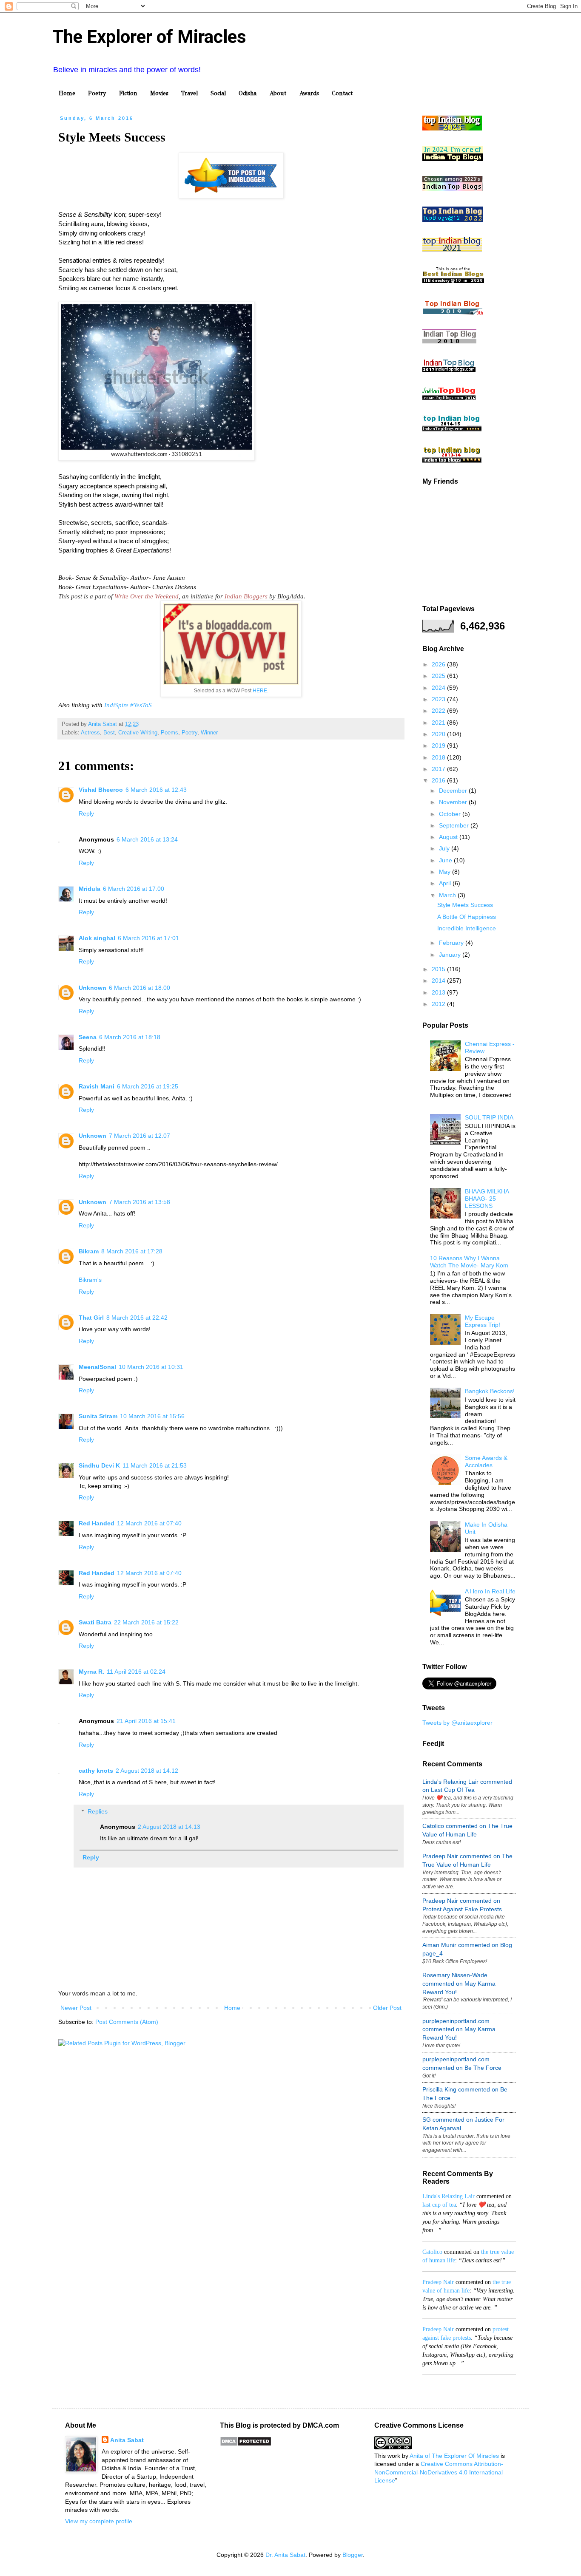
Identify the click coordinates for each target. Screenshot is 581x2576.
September (455, 825)
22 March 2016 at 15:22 (146, 1622)
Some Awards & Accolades (486, 1461)
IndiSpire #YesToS (128, 705)
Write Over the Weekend (147, 596)
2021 (439, 723)
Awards (309, 93)
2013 (439, 992)
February (452, 943)
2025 (439, 676)
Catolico (432, 2252)
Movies (159, 93)
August (449, 837)
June (446, 860)
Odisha (248, 93)
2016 (439, 780)
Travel (189, 93)
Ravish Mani (97, 1086)
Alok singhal (97, 938)
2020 (439, 734)
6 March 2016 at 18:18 (130, 1037)
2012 (439, 1004)
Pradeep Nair (438, 2282)
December (454, 791)
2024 (439, 688)
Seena (88, 1037)
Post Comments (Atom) (127, 2022)
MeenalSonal (97, 1367)
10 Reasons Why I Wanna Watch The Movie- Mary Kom (469, 1262)
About (278, 93)
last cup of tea (439, 2205)
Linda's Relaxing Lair (449, 2196)
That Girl (91, 1318)
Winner (209, 733)
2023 (439, 699)
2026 (439, 664)
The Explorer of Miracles (149, 37)
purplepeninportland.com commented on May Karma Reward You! (459, 2029)
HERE (260, 691)
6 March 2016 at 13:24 (147, 839)
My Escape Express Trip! (483, 1321)
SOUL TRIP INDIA (489, 1117)
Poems (169, 733)
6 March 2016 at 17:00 (134, 889)
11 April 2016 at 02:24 (136, 1672)
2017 (439, 769)
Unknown (93, 988)
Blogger (353, 2555)
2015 (439, 969)
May (446, 872)
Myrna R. (91, 1672)
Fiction (128, 93)
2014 (439, 981)
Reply (86, 813)
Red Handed (97, 1523)
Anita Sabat (127, 2440)
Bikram (89, 1251)
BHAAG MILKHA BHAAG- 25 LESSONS (487, 1199)
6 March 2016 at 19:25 (148, 1086)
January (451, 955)
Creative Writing (138, 733)
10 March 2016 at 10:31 (151, 1367)
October (451, 814)
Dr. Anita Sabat (285, 2555)
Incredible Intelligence (467, 928)
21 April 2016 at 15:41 (146, 1721)
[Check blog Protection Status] (246, 2444)
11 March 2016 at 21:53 (155, 1465)
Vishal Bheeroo (101, 790)
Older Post (387, 2008)
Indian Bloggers (246, 596)
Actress (90, 733)
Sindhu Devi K (99, 1465)
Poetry (97, 93)
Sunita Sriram (98, 1416)
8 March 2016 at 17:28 (132, 1251)
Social (218, 93)
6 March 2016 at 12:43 (156, 790)
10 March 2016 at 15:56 (152, 1416)
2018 (439, 757)
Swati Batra (95, 1622)
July (445, 848)
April (446, 883)
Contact (342, 93)
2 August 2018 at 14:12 (147, 1771)
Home (67, 93)
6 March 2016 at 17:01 (148, 938)
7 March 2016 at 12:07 (140, 1136)
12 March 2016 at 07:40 (149, 1523)
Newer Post (76, 2008)
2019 (439, 745)
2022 (439, 711)
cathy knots (96, 1771)
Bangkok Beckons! (490, 1391)
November (454, 802)
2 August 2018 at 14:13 (169, 1827)
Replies (98, 1811)
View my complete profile (99, 2521)
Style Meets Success (465, 905)
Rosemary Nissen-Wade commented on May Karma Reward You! (459, 1983)
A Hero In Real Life (490, 1591)
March (448, 895)
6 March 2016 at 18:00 (140, 988)
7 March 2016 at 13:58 (140, 1202)
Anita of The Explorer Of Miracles (454, 2456)
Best (109, 733)
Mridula (90, 889)
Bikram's (90, 1280)
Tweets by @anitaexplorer (457, 1723)
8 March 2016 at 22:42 (137, 1318)
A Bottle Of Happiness (467, 917)
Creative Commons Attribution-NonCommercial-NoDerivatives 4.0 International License (439, 2472)
